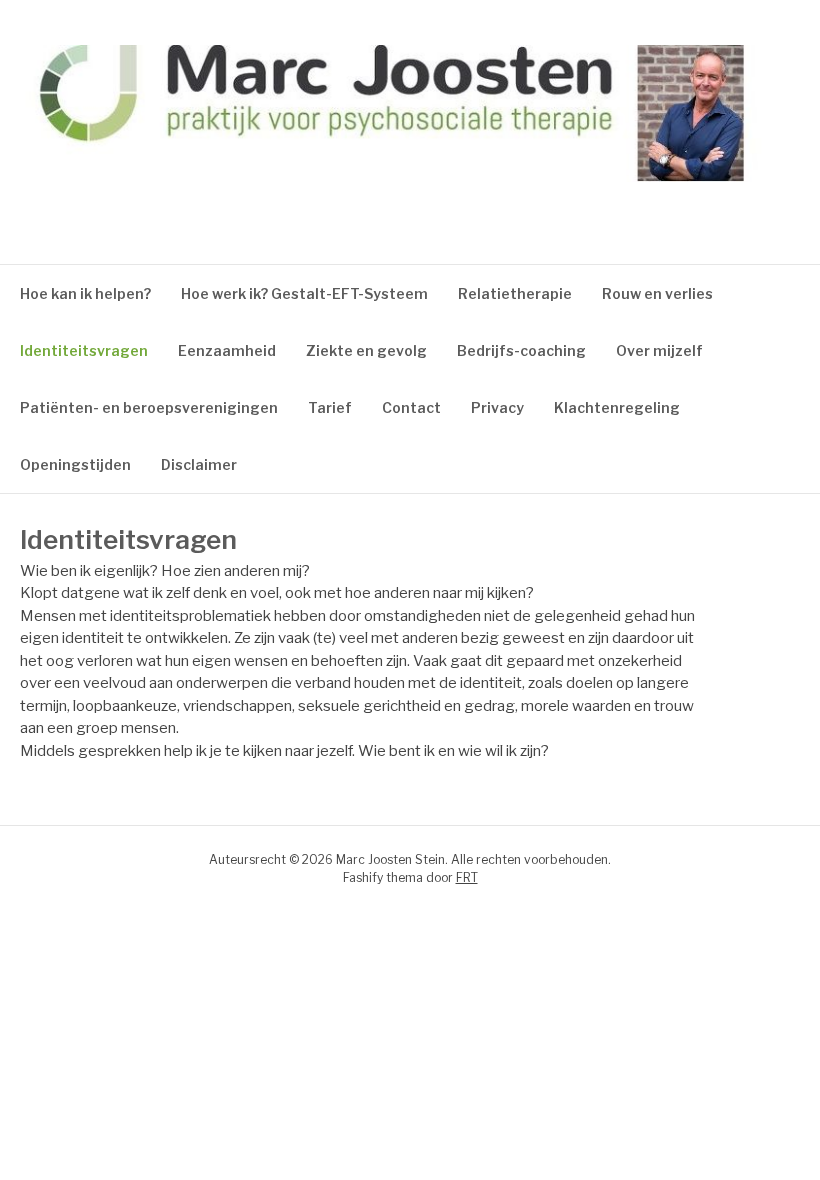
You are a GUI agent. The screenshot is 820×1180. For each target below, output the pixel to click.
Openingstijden (75, 464)
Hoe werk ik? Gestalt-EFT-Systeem (304, 293)
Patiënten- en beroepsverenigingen (149, 407)
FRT (467, 877)
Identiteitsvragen (84, 350)
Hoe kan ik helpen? (85, 293)
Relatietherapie (515, 293)
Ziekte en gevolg (366, 350)
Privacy (497, 407)
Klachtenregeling (617, 407)
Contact (411, 407)
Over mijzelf (659, 350)
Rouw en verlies (657, 293)
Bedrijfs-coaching (521, 350)
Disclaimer (199, 464)
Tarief (330, 407)
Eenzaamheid (227, 350)
